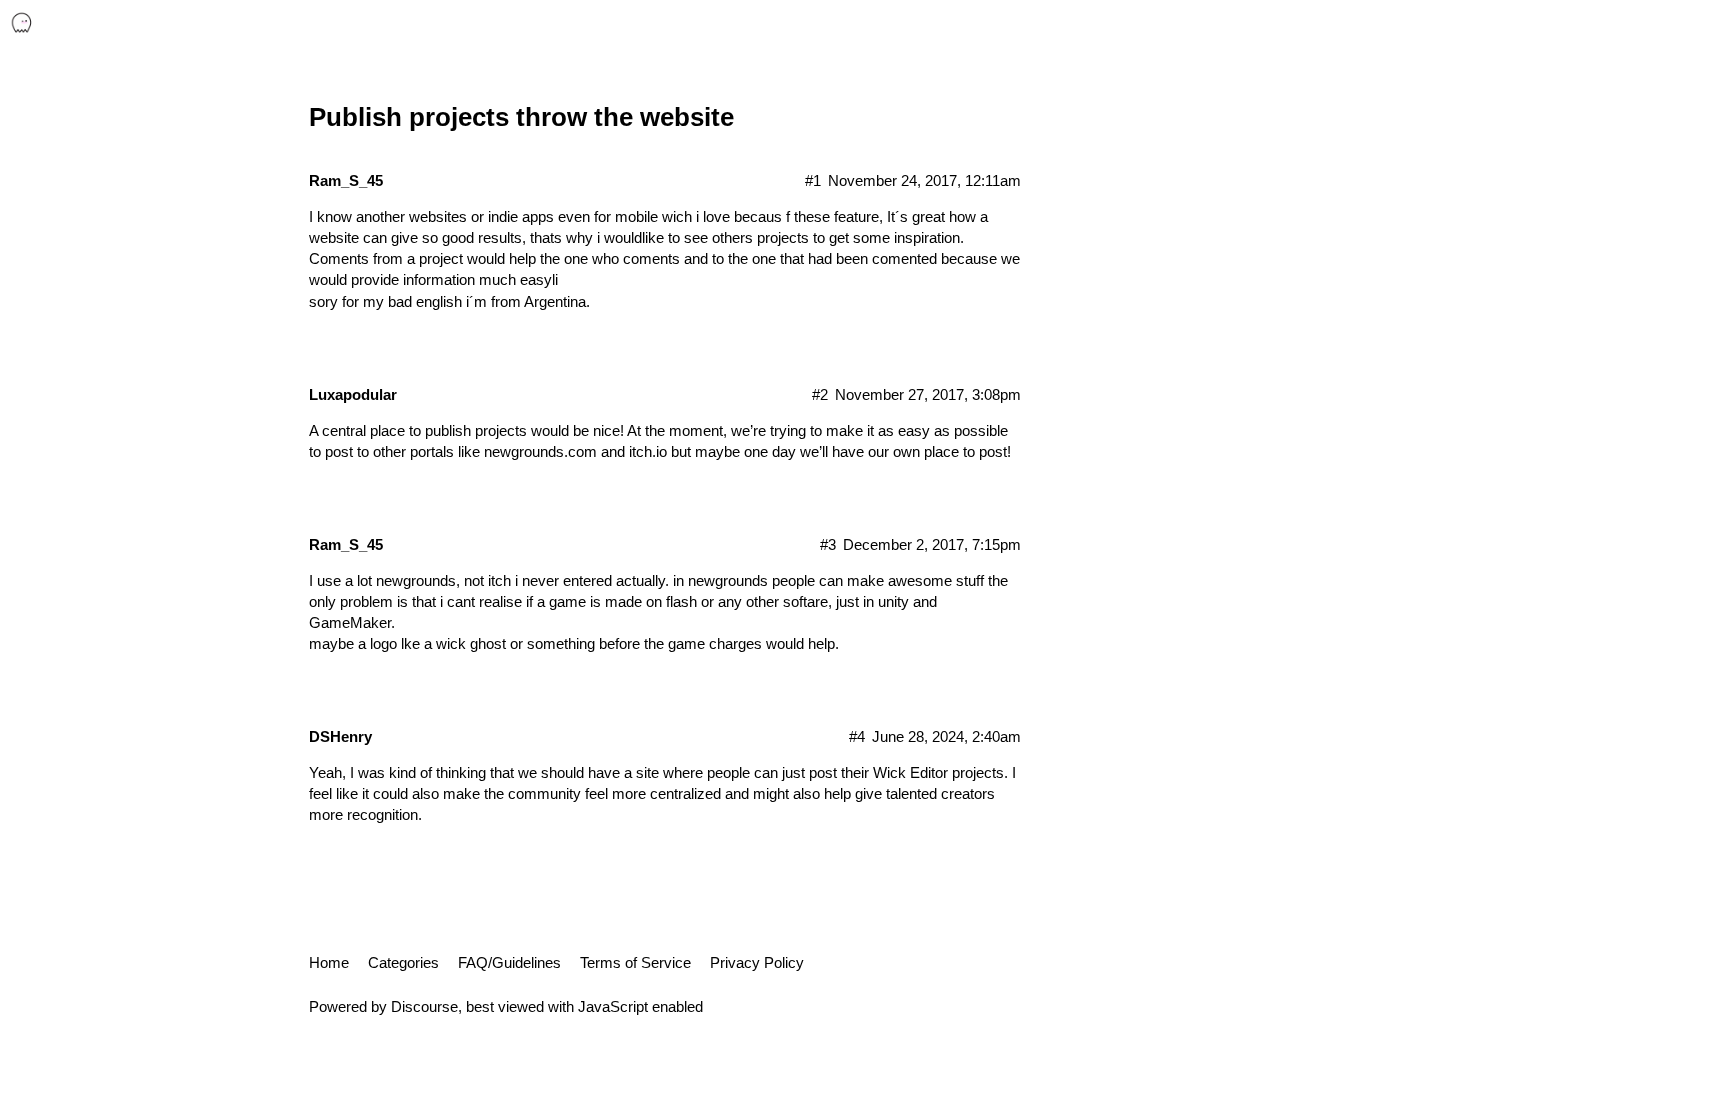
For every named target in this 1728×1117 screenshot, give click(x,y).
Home (329, 962)
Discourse (424, 1006)
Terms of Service (635, 962)
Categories (403, 962)
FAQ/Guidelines (509, 962)
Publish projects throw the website (521, 117)
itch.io (648, 451)
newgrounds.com (540, 451)
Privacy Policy (757, 962)
